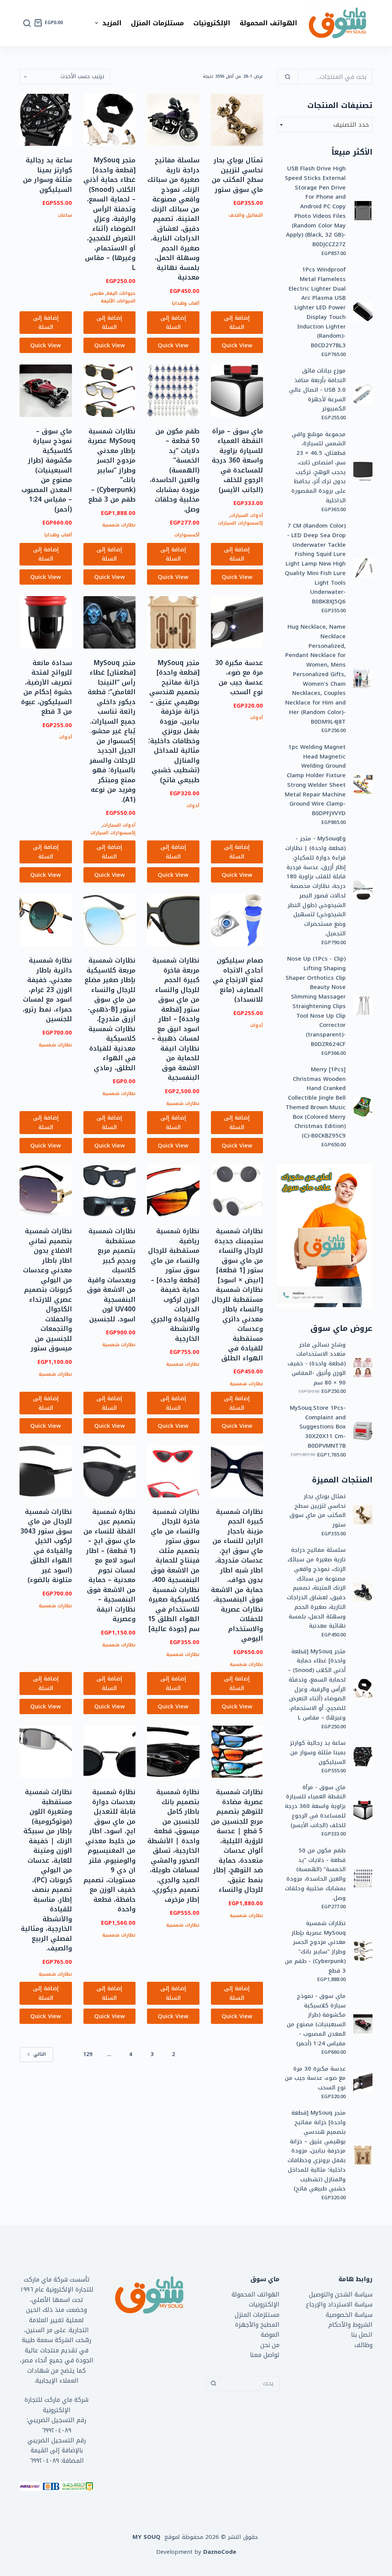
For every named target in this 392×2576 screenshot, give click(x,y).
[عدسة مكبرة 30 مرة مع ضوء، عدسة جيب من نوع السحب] (237, 622)
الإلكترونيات (212, 23)
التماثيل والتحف (246, 215)
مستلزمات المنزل (157, 23)
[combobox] (325, 125)
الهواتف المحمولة (268, 23)
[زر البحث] (213, 2383)
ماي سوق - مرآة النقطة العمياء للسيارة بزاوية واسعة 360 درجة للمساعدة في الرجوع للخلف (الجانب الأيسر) (315, 1806)
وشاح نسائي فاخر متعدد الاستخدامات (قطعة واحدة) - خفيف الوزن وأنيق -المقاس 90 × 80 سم (317, 1364)
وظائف (363, 2345)
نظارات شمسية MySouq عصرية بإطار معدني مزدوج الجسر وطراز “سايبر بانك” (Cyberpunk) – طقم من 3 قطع (112, 465)
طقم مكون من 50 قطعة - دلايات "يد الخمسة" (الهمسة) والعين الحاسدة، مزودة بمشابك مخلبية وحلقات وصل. (315, 1874)
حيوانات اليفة (121, 293)
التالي (40, 2054)
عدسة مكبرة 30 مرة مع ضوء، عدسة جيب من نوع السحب (239, 678)
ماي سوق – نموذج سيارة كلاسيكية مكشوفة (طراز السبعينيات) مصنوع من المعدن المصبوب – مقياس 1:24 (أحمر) (47, 470)
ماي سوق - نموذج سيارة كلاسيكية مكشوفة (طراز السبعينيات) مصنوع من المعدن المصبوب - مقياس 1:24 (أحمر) (316, 2020)
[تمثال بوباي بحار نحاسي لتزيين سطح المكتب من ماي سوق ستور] (237, 120)
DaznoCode (220, 2552)
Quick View (237, 345)
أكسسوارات (187, 535)
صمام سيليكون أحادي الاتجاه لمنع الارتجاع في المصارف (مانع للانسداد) (238, 980)
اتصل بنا (362, 2335)
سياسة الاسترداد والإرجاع (339, 2304)
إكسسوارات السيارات (240, 523)
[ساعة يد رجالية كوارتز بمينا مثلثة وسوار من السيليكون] (46, 120)
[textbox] (325, 125)
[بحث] (27, 23)
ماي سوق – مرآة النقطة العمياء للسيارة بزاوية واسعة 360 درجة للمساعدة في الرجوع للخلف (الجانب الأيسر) (237, 460)
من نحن (270, 2345)
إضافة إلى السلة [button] (237, 323)
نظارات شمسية (119, 525)
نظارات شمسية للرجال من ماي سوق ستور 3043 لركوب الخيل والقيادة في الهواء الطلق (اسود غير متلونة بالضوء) (46, 1546)
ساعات (65, 215)
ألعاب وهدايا (186, 303)
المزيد (112, 23)
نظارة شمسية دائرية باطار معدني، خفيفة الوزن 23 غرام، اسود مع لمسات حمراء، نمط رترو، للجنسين (47, 990)
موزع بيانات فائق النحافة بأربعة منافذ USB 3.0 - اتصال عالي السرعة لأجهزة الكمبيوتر (317, 390)
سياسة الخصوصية (349, 2315)
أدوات (256, 718)
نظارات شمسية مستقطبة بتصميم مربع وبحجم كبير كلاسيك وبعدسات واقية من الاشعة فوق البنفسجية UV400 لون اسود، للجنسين (111, 1275)
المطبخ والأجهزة (257, 2325)
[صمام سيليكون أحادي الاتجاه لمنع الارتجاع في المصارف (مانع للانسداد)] (237, 920)
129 (88, 2054)
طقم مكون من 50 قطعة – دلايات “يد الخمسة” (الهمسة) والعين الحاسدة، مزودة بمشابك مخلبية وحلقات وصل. (175, 470)
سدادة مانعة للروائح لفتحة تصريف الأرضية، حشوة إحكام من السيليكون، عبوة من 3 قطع (47, 687)
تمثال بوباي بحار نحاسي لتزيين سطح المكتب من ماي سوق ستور (237, 175)
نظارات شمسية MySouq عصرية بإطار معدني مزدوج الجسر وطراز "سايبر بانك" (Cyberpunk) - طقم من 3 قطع (315, 1947)
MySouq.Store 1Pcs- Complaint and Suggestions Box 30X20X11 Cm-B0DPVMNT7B (318, 1427)
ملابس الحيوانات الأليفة (113, 297)
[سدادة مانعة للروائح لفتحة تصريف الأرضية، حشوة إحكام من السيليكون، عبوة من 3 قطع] (46, 622)
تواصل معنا (265, 2355)
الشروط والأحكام (350, 2325)
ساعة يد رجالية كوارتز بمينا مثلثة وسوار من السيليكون (47, 175)
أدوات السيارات (247, 515)
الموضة (270, 2335)
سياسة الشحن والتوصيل (341, 2294)
